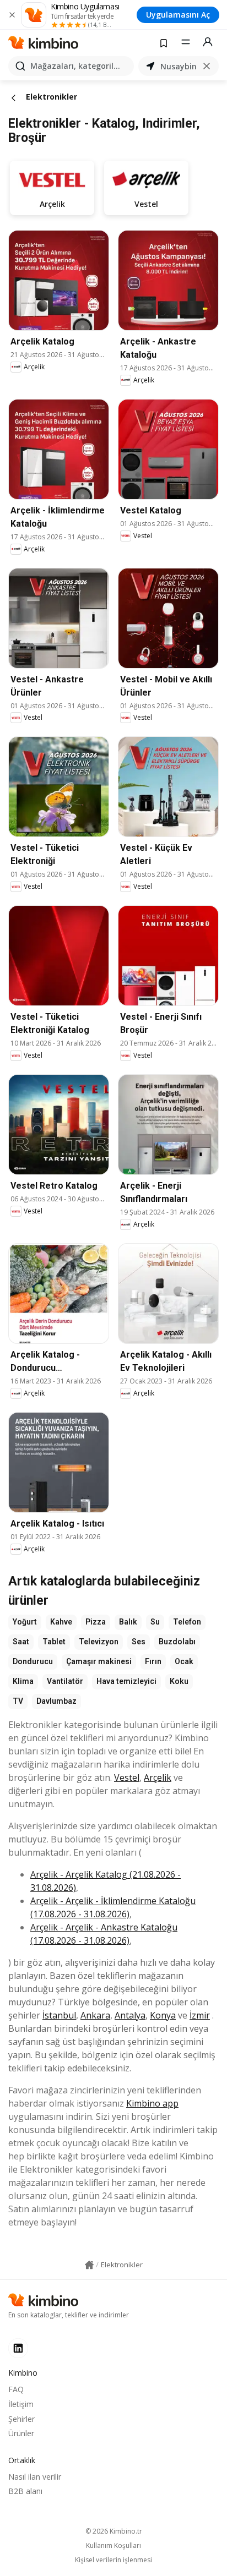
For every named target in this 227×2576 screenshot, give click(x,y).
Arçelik (158, 1778)
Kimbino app (152, 2103)
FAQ (16, 2389)
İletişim (21, 2404)
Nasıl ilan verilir (35, 2477)
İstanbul (59, 2015)
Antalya (130, 2015)
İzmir (200, 2015)
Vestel (127, 1778)
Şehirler (21, 2419)
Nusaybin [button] (179, 66)
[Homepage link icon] (89, 2265)
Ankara (95, 2015)
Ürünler (21, 2433)
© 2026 (114, 2531)
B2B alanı (25, 2491)
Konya (163, 2015)
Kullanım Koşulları (113, 2546)
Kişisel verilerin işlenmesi (113, 2560)
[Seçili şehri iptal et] (207, 66)
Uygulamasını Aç (178, 15)
